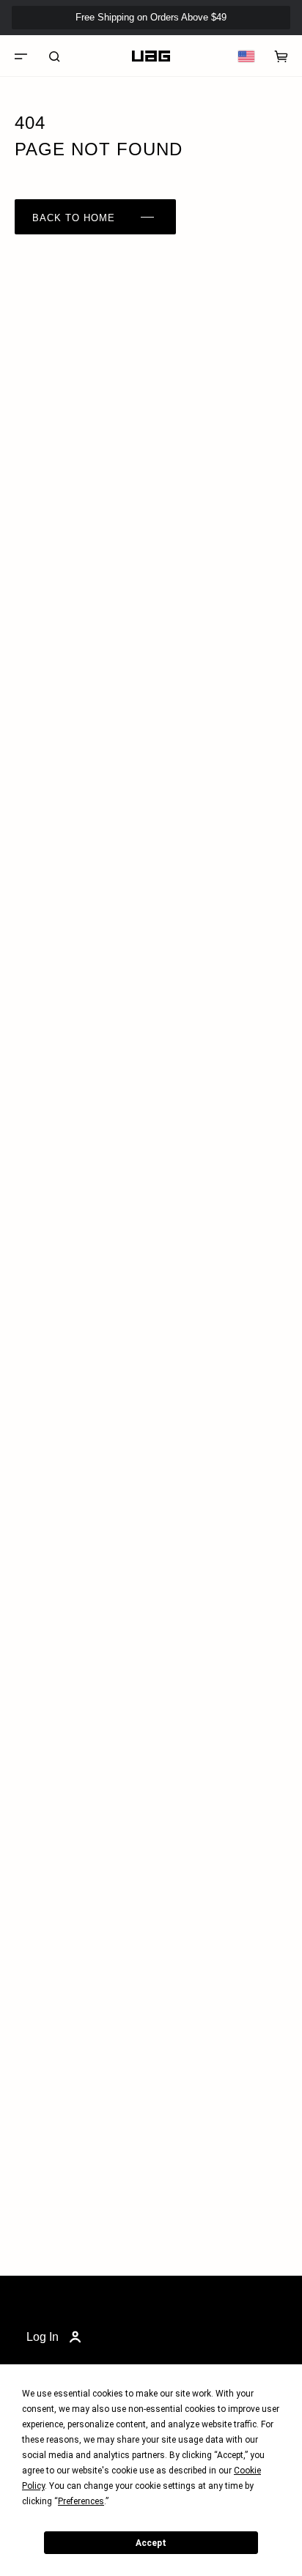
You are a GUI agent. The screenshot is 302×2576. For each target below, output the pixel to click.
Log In (43, 2337)
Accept (151, 2543)
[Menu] (21, 56)
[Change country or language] (246, 56)
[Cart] (281, 56)
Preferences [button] (81, 2501)
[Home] (151, 56)
